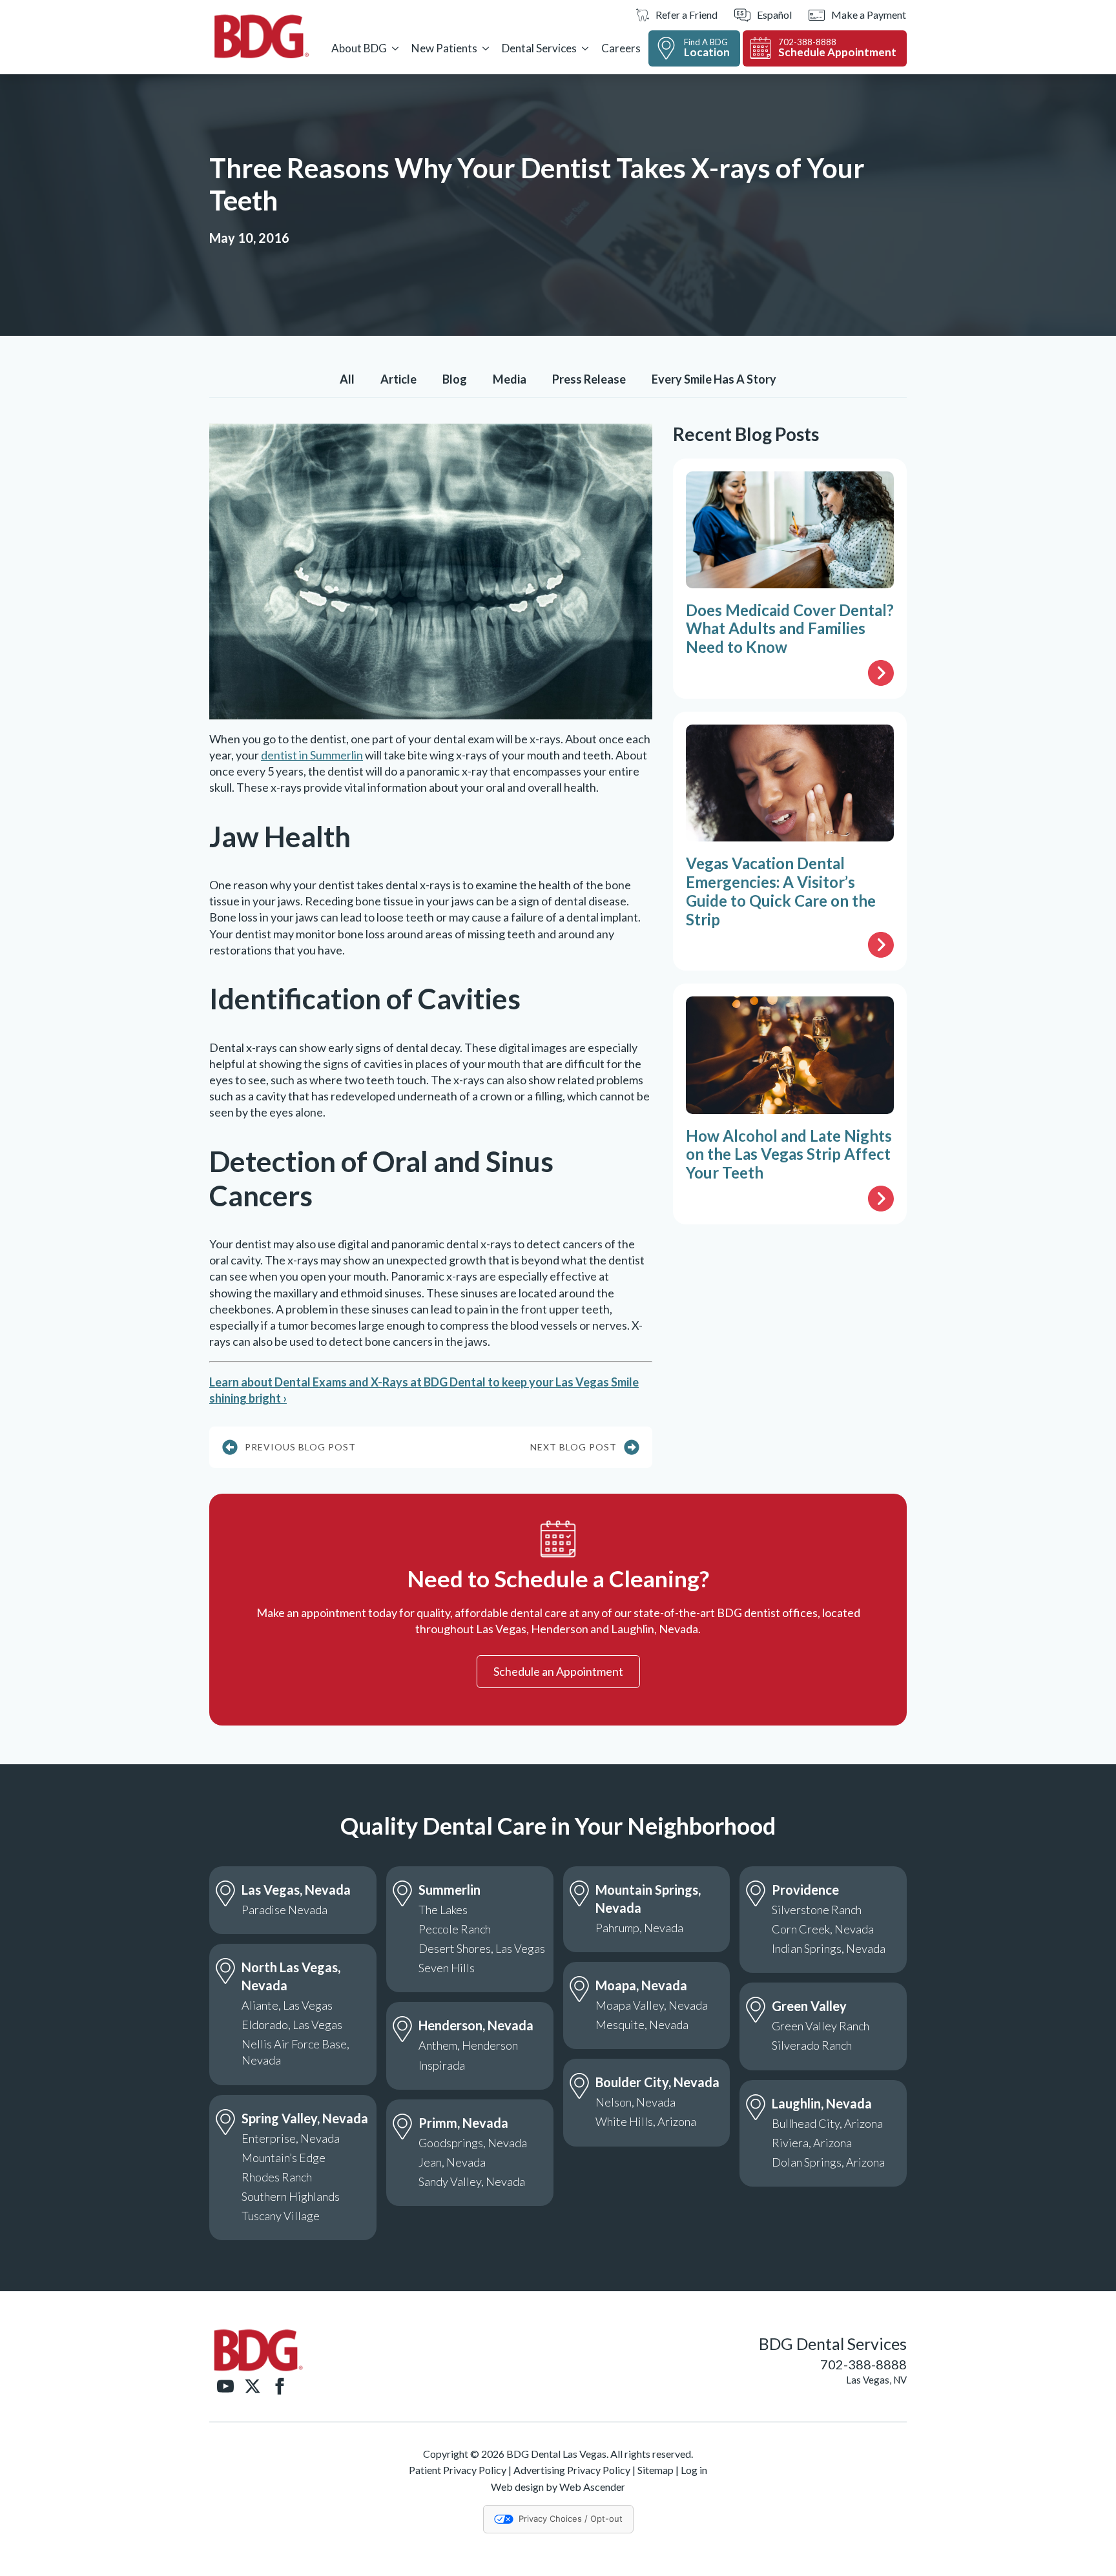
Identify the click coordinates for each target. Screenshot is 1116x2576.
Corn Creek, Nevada (823, 1929)
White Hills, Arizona (646, 2121)
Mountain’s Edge (284, 2158)
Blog (455, 379)
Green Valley (809, 2006)
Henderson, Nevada (476, 2025)
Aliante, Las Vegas (287, 2005)
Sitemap (656, 2470)
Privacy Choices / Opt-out (571, 2519)
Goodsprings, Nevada (473, 2143)
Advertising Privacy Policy (572, 2470)
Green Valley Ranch (821, 2026)
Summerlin (449, 1890)
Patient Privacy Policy (458, 2470)
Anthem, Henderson (468, 2045)
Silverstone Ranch (817, 1910)
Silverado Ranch (812, 2045)
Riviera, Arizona (812, 2143)
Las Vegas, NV (876, 2380)
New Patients (444, 48)
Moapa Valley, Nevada (652, 2005)
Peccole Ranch (455, 1929)
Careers (621, 48)
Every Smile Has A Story (714, 379)
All (347, 379)
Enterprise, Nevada (291, 2138)
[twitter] (253, 2386)
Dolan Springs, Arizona (828, 2162)
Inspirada (442, 2065)
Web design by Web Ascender (558, 2487)
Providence (805, 1890)
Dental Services (539, 48)
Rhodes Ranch (277, 2177)
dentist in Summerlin (312, 755)
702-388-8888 (863, 2364)
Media (510, 379)
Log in (694, 2470)
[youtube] (225, 2386)
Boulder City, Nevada (657, 2082)
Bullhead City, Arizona (827, 2123)
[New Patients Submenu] (486, 48)
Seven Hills (447, 1968)
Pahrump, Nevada (639, 1928)
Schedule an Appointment (558, 1671)
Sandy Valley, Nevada (472, 2181)
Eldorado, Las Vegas (292, 2025)
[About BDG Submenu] (395, 48)
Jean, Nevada (452, 2162)
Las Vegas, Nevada (296, 1890)
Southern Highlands (291, 2196)
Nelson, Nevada (635, 2102)
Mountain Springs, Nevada (648, 1899)
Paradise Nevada (284, 1910)
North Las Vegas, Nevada (291, 1976)
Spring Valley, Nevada (305, 2118)
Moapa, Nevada (641, 1985)
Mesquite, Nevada (642, 2025)
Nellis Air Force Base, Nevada (295, 2052)
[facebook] (280, 2386)
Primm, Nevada (463, 2123)
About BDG (359, 48)
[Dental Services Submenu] (585, 48)
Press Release (589, 379)
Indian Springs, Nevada (829, 1948)
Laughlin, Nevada (822, 2103)
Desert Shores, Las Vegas (482, 1948)
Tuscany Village (281, 2216)
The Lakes (443, 1910)
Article (398, 379)
